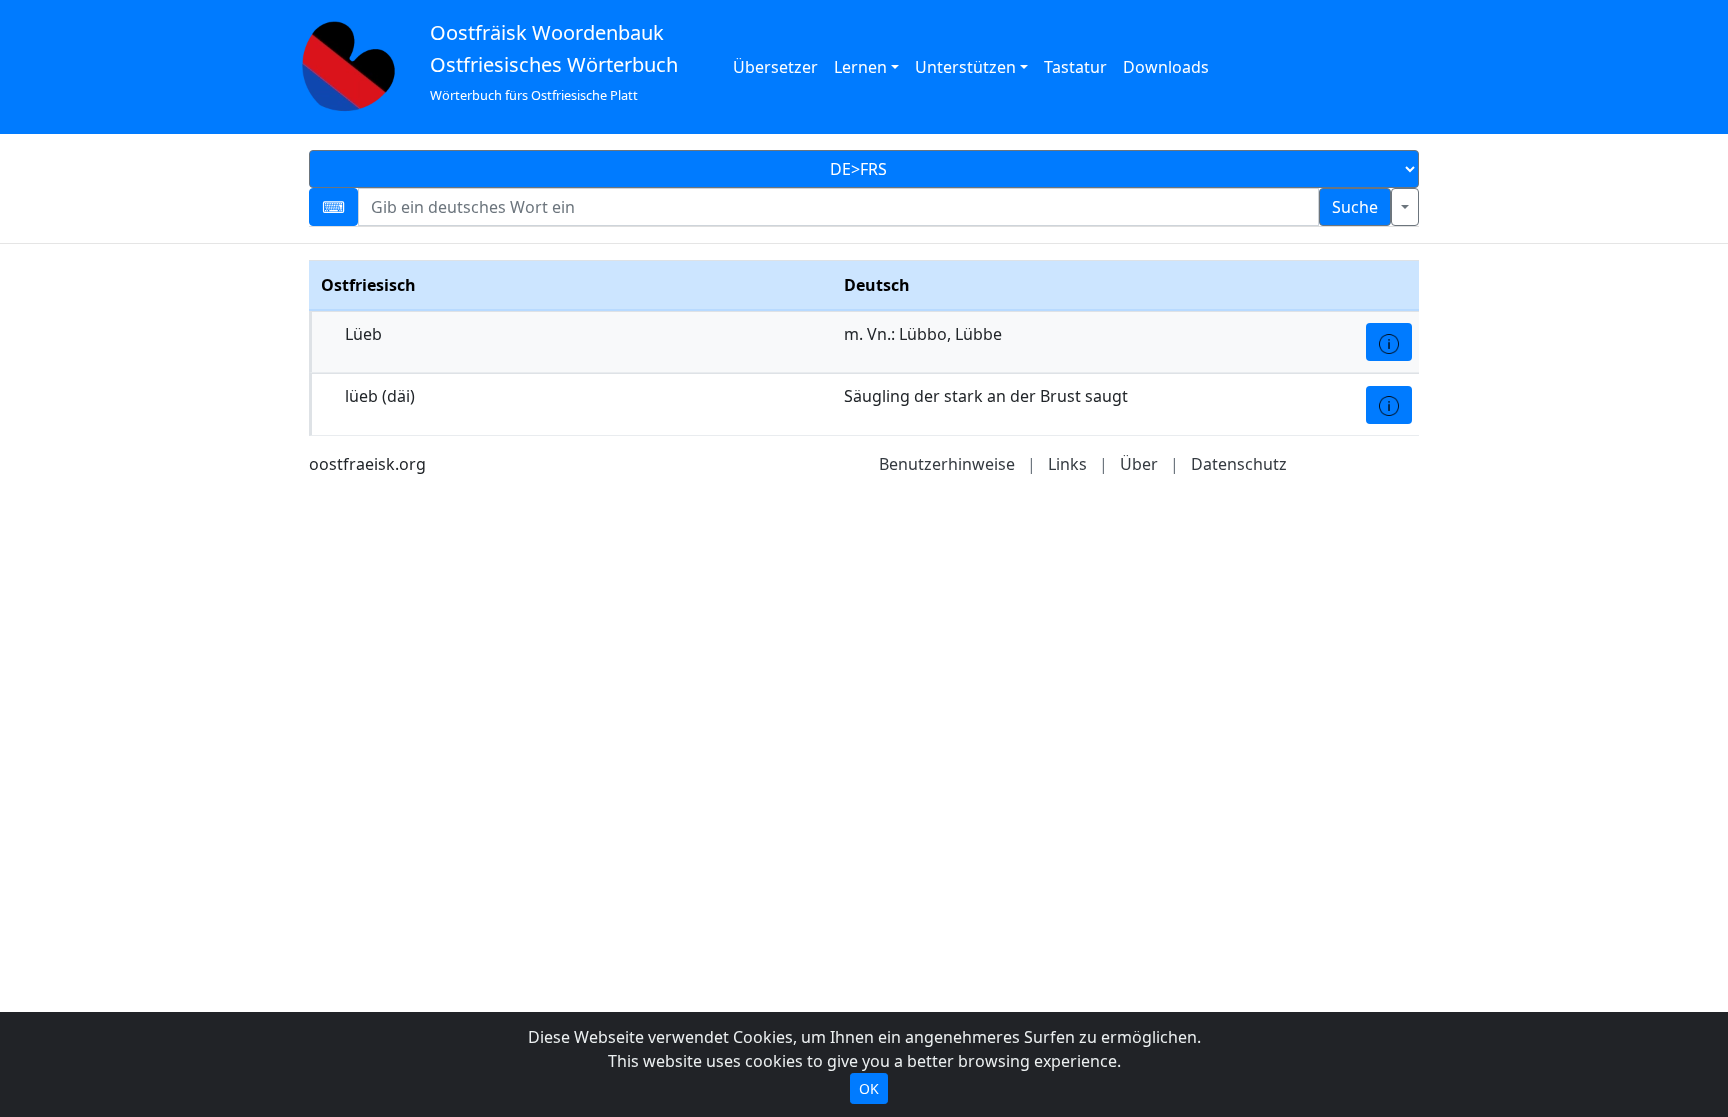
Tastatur (1075, 67)
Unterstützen (965, 67)
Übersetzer (775, 67)
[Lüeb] (1389, 342)
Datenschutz (1239, 464)
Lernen (860, 67)
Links (1067, 464)
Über (1139, 464)
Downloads (1166, 67)
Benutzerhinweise (947, 464)
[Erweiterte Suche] (1405, 207)
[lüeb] (1389, 405)
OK (869, 1088)
